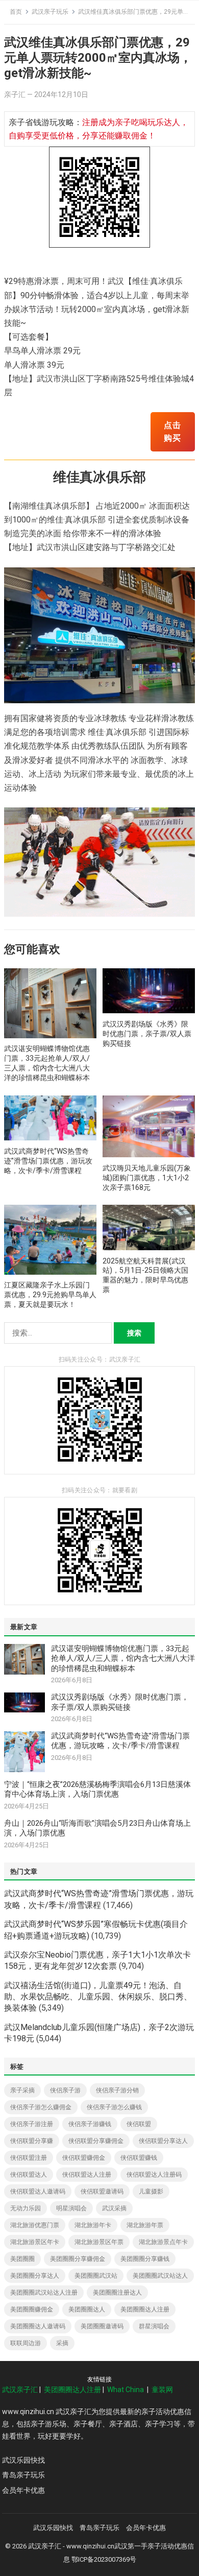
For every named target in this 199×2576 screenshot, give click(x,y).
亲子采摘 (22, 2090)
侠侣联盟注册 (29, 2158)
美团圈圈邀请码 (102, 2326)
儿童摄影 (151, 2191)
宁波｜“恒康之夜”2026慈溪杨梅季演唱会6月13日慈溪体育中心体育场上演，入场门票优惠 (97, 1790)
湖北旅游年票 (145, 2225)
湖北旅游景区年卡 (35, 2242)
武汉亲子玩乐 (50, 12)
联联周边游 (26, 2343)
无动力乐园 (26, 2208)
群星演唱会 (154, 2326)
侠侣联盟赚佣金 (84, 2158)
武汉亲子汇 (20, 2390)
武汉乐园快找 (23, 2460)
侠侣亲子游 (65, 2090)
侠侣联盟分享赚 (32, 2141)
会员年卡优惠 (23, 2490)
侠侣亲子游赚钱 (90, 2124)
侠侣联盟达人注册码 (154, 2175)
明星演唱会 (71, 2208)
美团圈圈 (22, 2259)
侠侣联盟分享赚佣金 (96, 2141)
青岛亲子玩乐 (23, 2475)
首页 (16, 12)
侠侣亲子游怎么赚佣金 (41, 2107)
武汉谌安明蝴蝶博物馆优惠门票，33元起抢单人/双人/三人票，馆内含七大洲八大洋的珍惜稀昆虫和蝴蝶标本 (123, 1659)
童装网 (162, 2390)
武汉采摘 (114, 2208)
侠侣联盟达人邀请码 (38, 2191)
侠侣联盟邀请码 (102, 2191)
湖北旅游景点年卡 (163, 2242)
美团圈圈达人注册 (145, 2309)
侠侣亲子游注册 (32, 2124)
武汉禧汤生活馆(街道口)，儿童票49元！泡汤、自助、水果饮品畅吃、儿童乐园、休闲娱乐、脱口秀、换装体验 (98, 1997)
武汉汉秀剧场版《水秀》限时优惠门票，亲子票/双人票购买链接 (147, 1034)
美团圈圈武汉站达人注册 (44, 2293)
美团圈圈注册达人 (117, 2293)
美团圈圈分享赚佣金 (78, 2259)
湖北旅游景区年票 (99, 2242)
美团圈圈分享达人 (35, 2276)
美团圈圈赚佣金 (32, 2309)
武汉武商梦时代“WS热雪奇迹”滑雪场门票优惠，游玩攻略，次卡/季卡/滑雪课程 (48, 1161)
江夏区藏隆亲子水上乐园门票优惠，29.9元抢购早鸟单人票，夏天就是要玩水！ (50, 1295)
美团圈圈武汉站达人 (160, 2276)
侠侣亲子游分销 (117, 2090)
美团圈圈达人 (87, 2309)
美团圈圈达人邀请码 (38, 2326)
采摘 (62, 2343)
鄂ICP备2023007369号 (104, 2559)
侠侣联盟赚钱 (139, 2158)
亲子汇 (15, 94)
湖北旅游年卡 (93, 2225)
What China (126, 2390)
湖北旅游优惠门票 (35, 2225)
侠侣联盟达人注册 (87, 2175)
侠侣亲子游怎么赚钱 (114, 2107)
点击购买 (172, 432)
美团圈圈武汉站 (96, 2276)
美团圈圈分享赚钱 (145, 2259)
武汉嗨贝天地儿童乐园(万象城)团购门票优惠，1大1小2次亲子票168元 (147, 1178)
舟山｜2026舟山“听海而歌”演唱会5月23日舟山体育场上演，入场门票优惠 (97, 1828)
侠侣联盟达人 (29, 2175)
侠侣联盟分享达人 (163, 2141)
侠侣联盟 (139, 2124)
